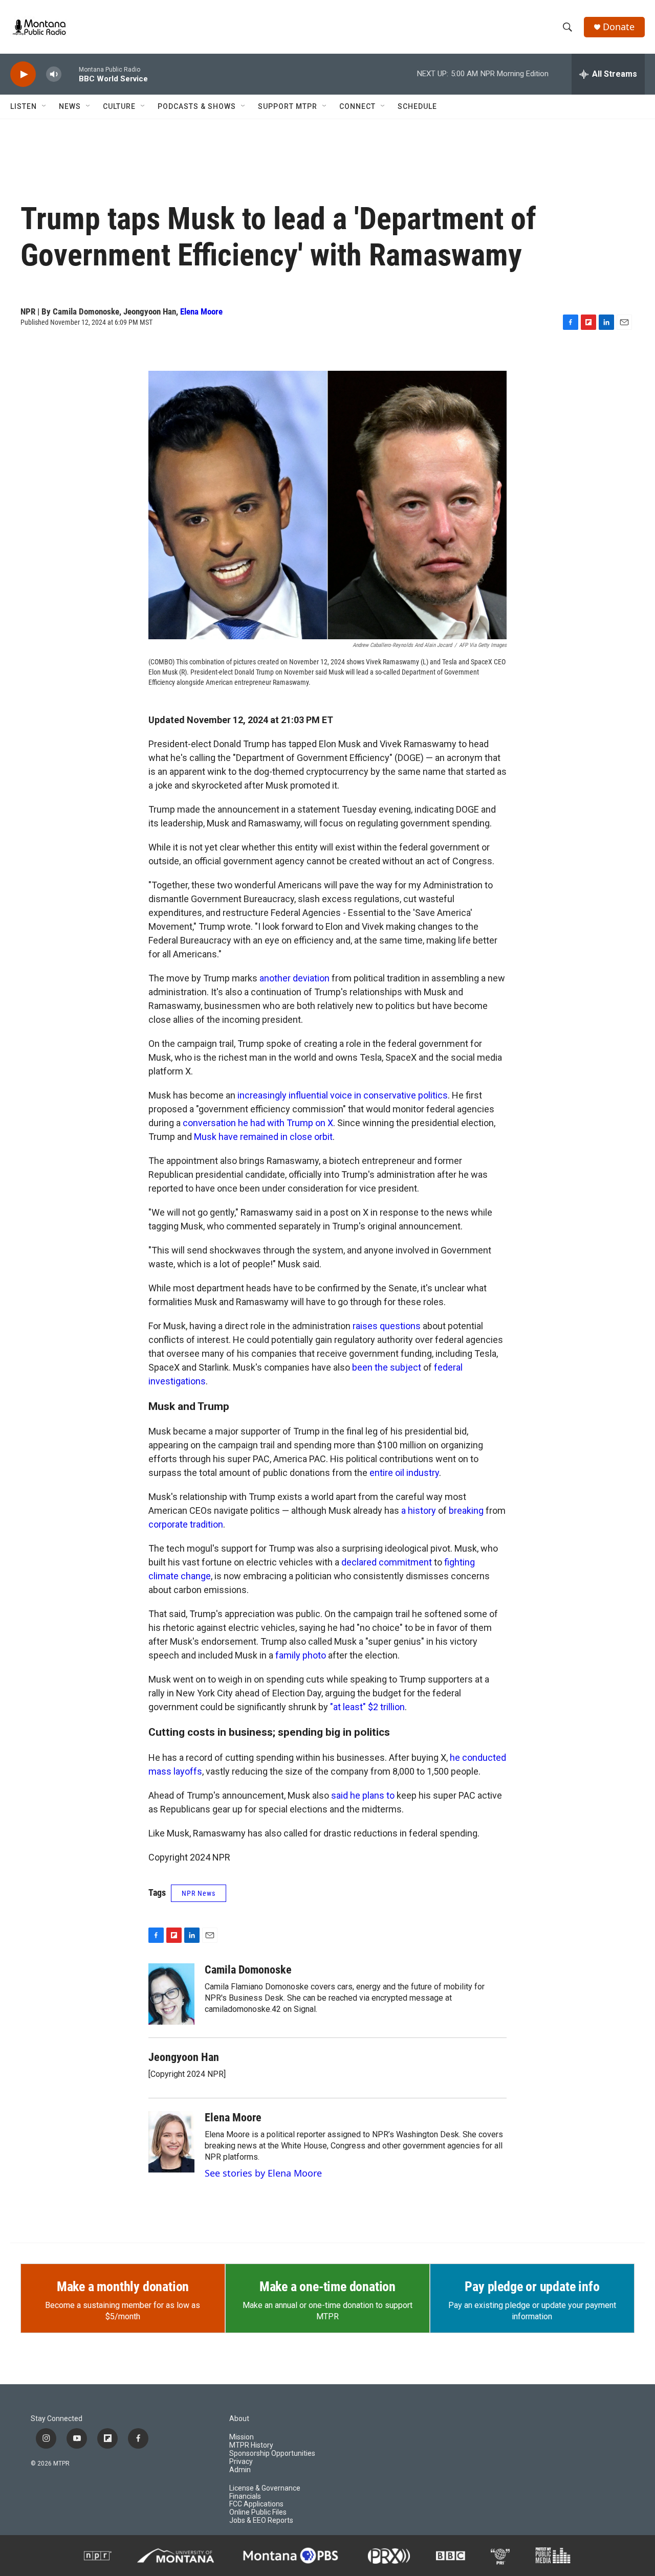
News (70, 106)
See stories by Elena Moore (263, 2173)
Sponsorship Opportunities (272, 2454)
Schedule (417, 106)
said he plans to (363, 1795)
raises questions (387, 1326)
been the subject (387, 1367)
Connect (357, 106)
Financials (245, 2496)
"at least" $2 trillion (367, 1707)
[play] (23, 74)
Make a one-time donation (327, 2287)
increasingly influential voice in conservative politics (343, 1095)
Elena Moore (201, 311)
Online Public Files (258, 2512)
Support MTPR (288, 106)
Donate (619, 27)
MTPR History (251, 2445)
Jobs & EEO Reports (261, 2521)
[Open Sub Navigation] (45, 106)
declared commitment (387, 1562)
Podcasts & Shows (197, 106)
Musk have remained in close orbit (263, 1137)
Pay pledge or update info (532, 2287)
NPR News (199, 1893)
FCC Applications (256, 2504)
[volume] (54, 74)
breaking (466, 1510)
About (239, 2419)
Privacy (241, 2462)
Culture (119, 106)
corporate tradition (186, 1524)
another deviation (294, 978)
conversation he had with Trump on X (258, 1123)
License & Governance (265, 2488)
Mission (242, 2437)
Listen (24, 106)
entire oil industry (404, 1473)
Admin (240, 2470)
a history (419, 1510)
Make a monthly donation (123, 2287)
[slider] (70, 74)
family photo (301, 1655)
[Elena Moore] (171, 2142)
